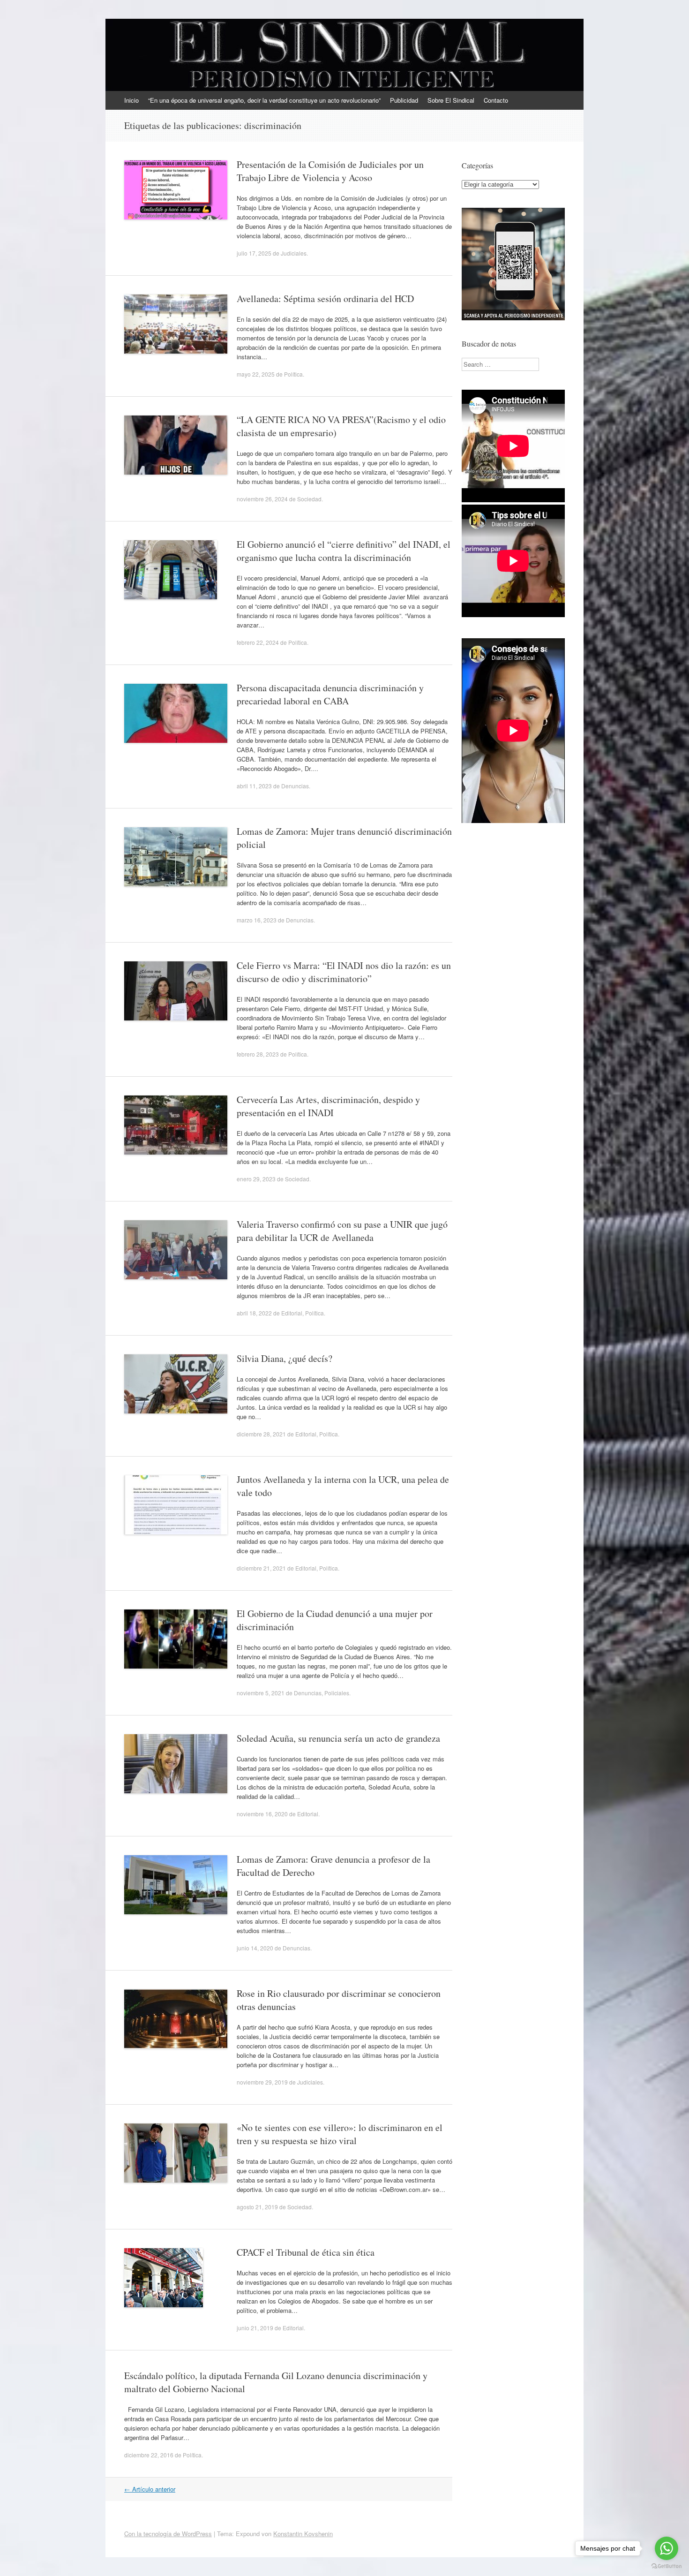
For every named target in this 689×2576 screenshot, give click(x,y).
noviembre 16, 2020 (262, 1814)
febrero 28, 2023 (258, 1054)
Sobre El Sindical (451, 100)
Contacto (496, 100)
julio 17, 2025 (254, 253)
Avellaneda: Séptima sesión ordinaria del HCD (325, 298)
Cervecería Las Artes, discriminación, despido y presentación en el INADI (328, 1106)
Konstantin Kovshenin (303, 2534)
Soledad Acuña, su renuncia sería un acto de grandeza (338, 1738)
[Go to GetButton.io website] (667, 2566)
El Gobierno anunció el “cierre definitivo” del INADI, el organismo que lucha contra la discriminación (344, 551)
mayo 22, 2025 (256, 374)
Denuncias (295, 786)
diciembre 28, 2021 (261, 1434)
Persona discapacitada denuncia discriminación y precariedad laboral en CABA (330, 694)
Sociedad (309, 499)
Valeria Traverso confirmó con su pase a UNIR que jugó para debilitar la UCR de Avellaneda (342, 1231)
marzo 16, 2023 (257, 920)
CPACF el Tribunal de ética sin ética (306, 2252)
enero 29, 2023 (256, 1179)
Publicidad (404, 100)
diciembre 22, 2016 (149, 2455)
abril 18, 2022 (254, 1313)
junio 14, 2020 (255, 1948)
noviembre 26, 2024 (262, 499)
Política (293, 374)
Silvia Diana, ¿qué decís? (285, 1358)
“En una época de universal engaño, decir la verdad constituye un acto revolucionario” (264, 100)
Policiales (337, 1693)
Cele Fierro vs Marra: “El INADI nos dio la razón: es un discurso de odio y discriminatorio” (344, 972)
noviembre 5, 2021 (261, 1693)
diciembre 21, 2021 (261, 1568)
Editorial (292, 1313)
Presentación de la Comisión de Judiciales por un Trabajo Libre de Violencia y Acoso (330, 171)
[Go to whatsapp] (667, 2548)
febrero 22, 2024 (258, 642)
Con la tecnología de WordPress (168, 2534)
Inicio (131, 100)
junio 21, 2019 (255, 2328)
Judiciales (294, 253)
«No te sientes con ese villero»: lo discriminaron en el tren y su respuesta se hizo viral (340, 2134)
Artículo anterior (150, 2489)
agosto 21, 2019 (257, 2207)
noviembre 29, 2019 (262, 2082)
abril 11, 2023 (254, 786)
